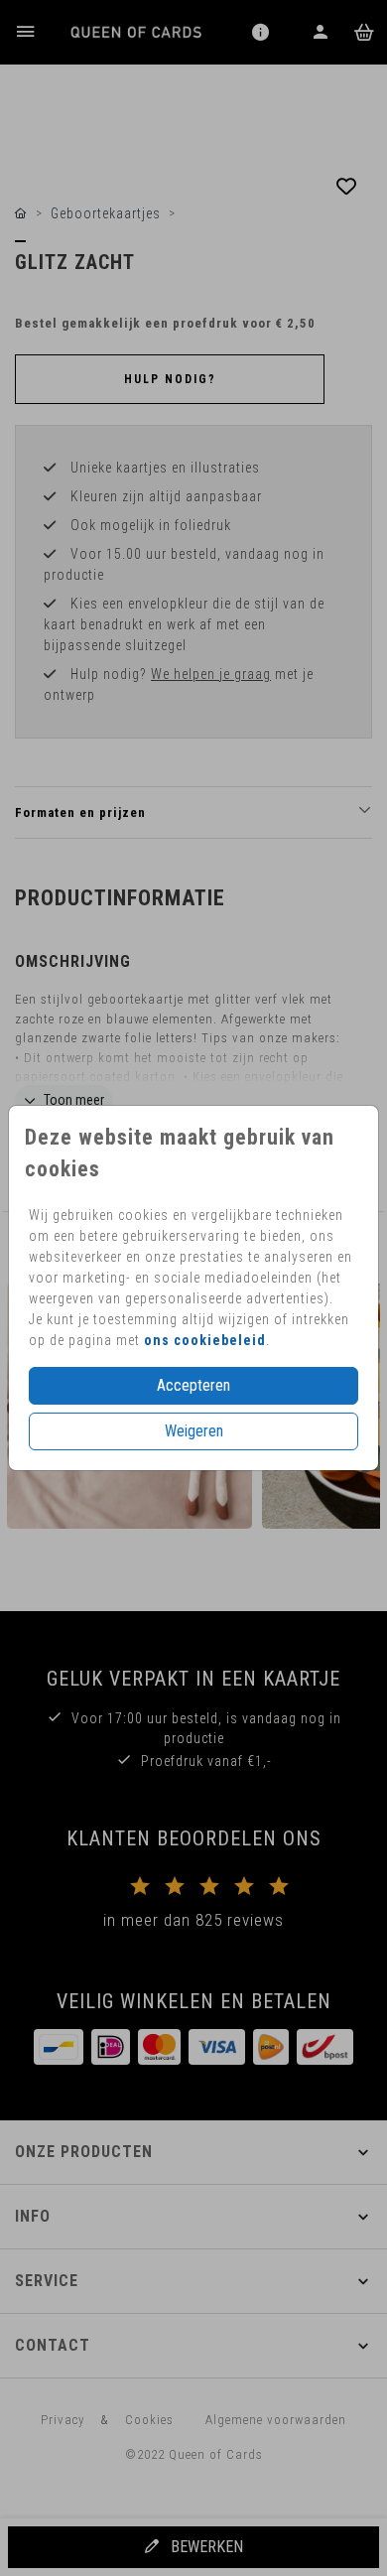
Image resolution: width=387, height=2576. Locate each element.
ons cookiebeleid (205, 1340)
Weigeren (194, 1431)
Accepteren (193, 1385)
